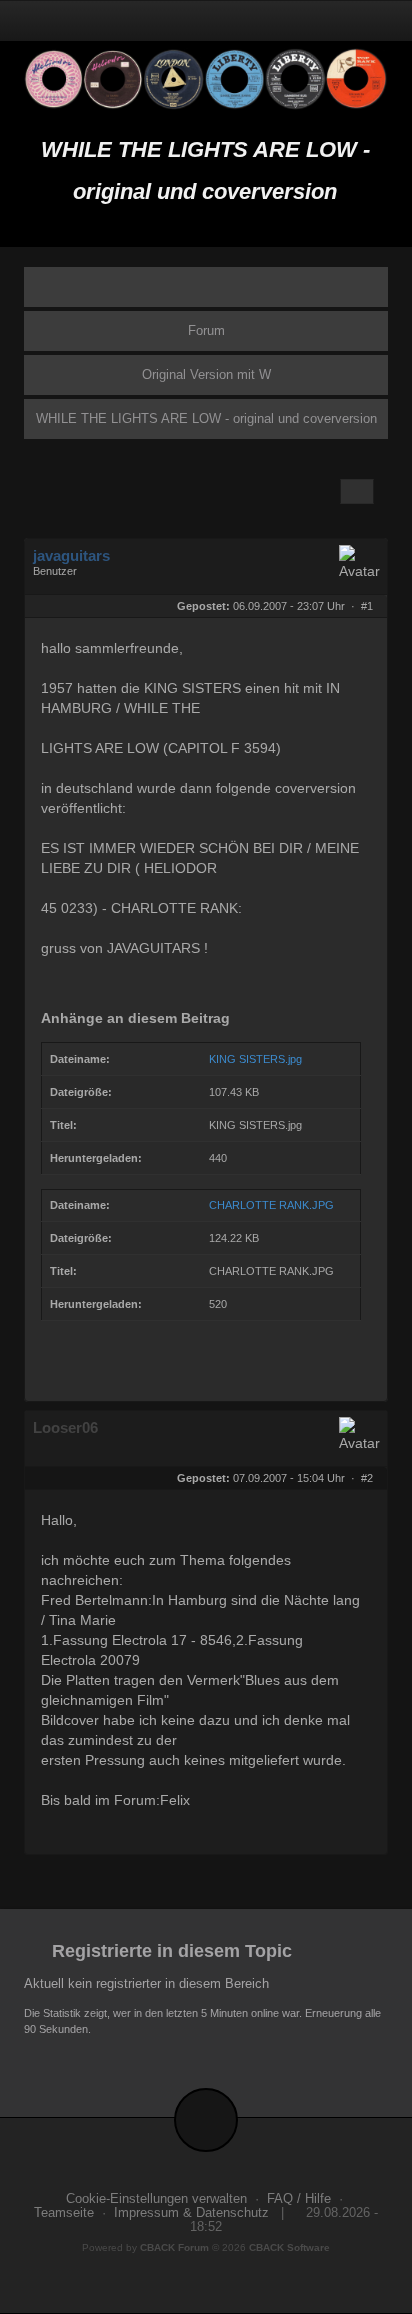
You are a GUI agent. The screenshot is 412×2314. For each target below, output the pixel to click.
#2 (367, 1478)
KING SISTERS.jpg (255, 1059)
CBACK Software (289, 2247)
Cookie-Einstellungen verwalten (156, 2199)
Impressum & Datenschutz (191, 2213)
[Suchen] (325, 20)
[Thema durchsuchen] (357, 491)
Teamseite (64, 2213)
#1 (367, 606)
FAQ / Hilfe (299, 2199)
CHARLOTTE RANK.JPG (271, 1205)
